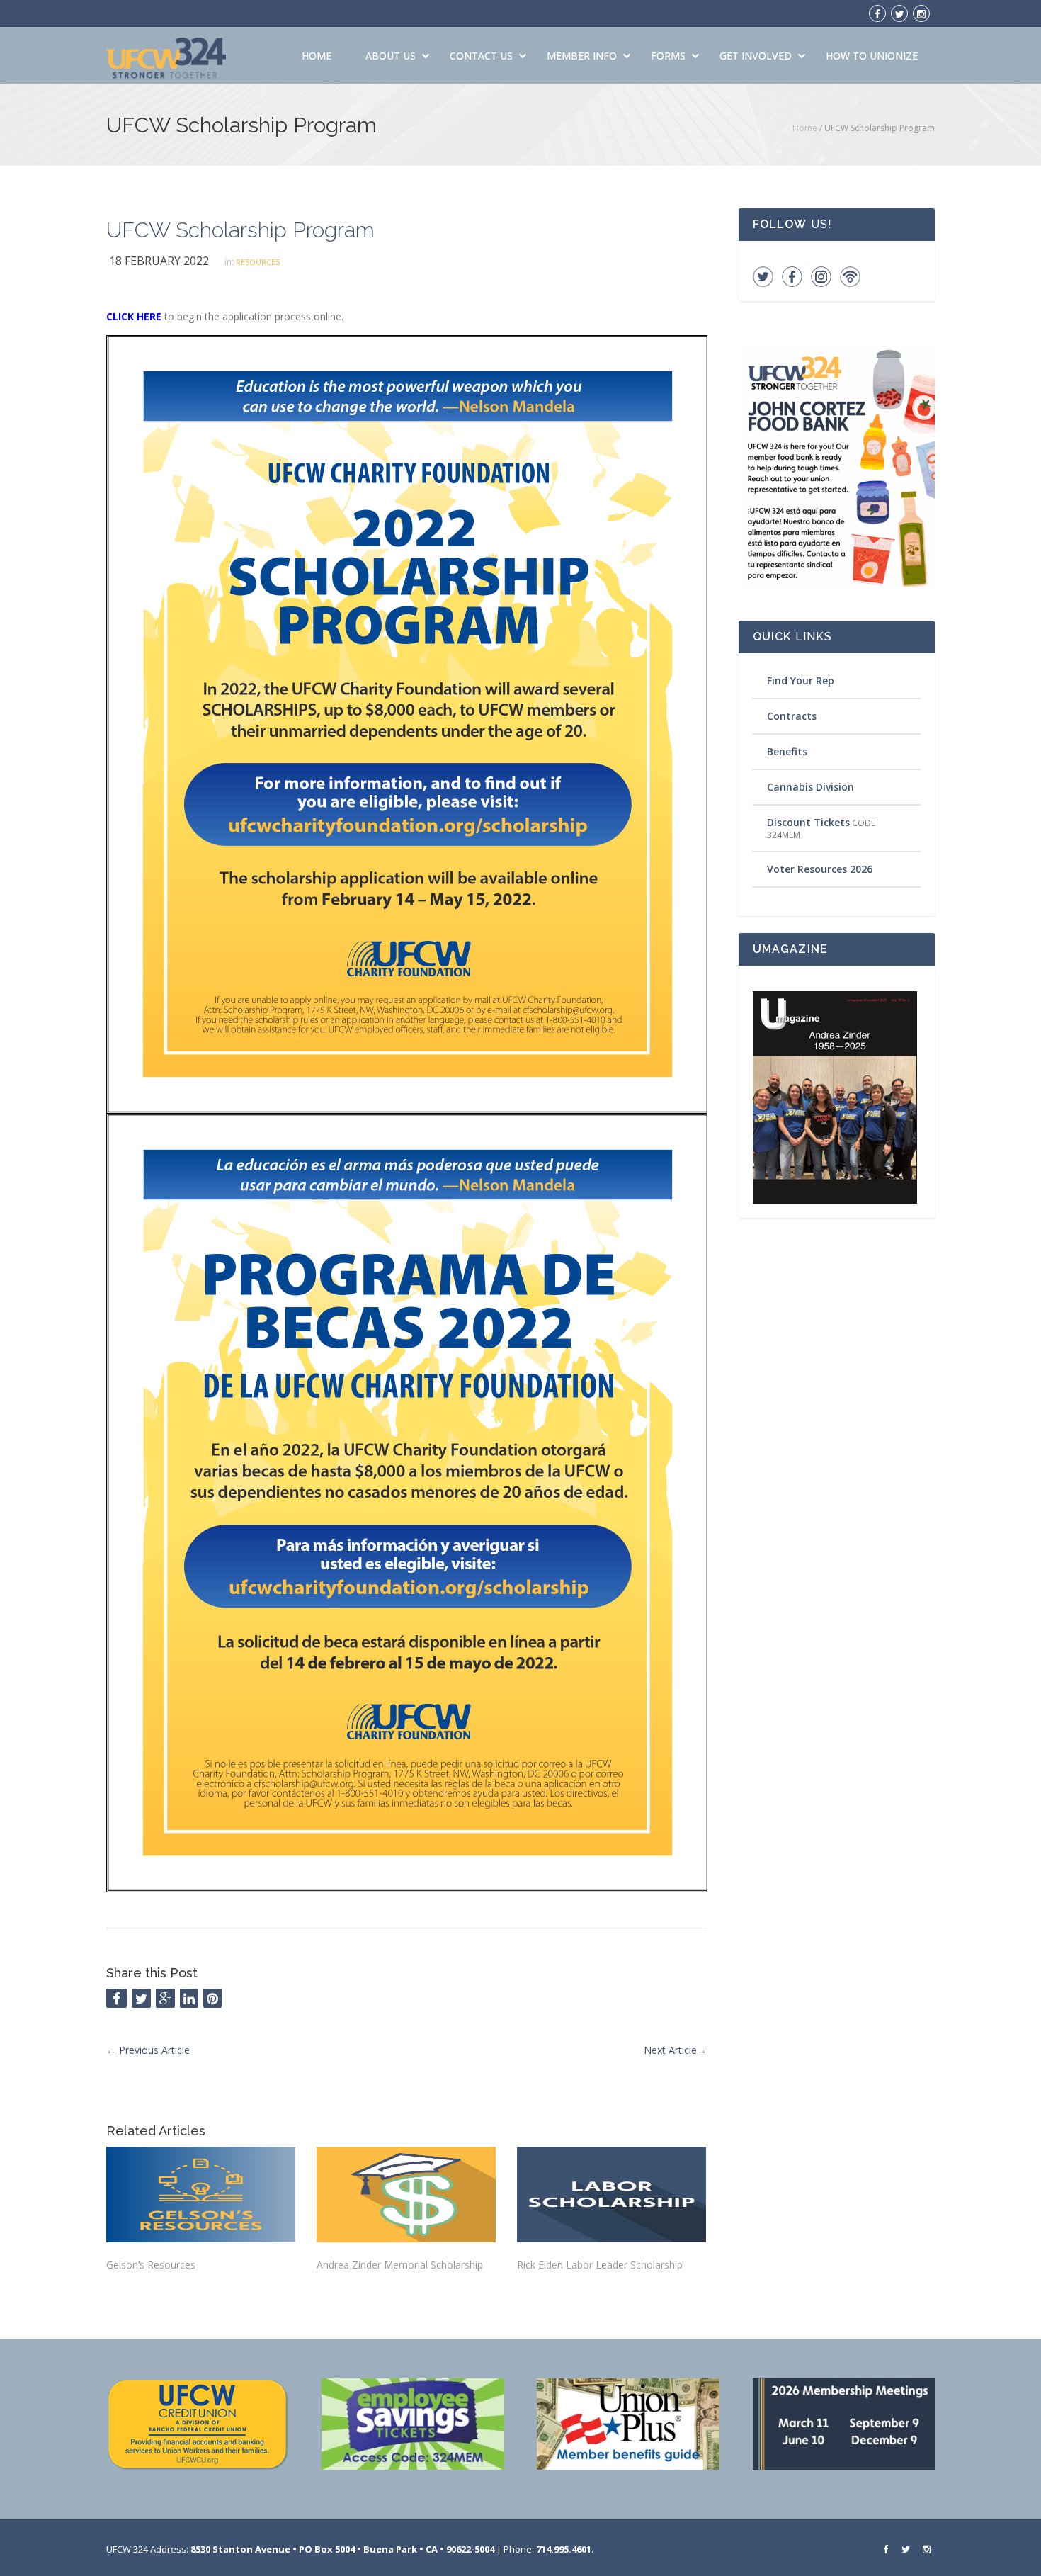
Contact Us (481, 56)
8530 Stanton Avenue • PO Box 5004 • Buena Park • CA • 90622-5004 (342, 2549)
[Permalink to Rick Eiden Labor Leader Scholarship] (611, 2194)
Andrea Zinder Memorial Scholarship (400, 2265)
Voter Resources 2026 (820, 869)
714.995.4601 (564, 2549)
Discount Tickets (808, 822)
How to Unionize (872, 56)
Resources (258, 262)
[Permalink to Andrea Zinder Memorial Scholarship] (406, 2194)
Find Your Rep (801, 680)
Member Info (582, 56)
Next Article (675, 2050)
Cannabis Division (810, 787)
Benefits (787, 751)
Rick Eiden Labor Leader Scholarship (600, 2265)
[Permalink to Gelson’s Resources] (201, 2194)
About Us (391, 56)
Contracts (792, 716)
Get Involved (756, 56)
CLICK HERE (134, 316)
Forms (668, 56)
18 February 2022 (159, 261)
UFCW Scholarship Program (240, 230)
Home (317, 56)
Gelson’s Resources (151, 2265)
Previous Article (148, 2050)
